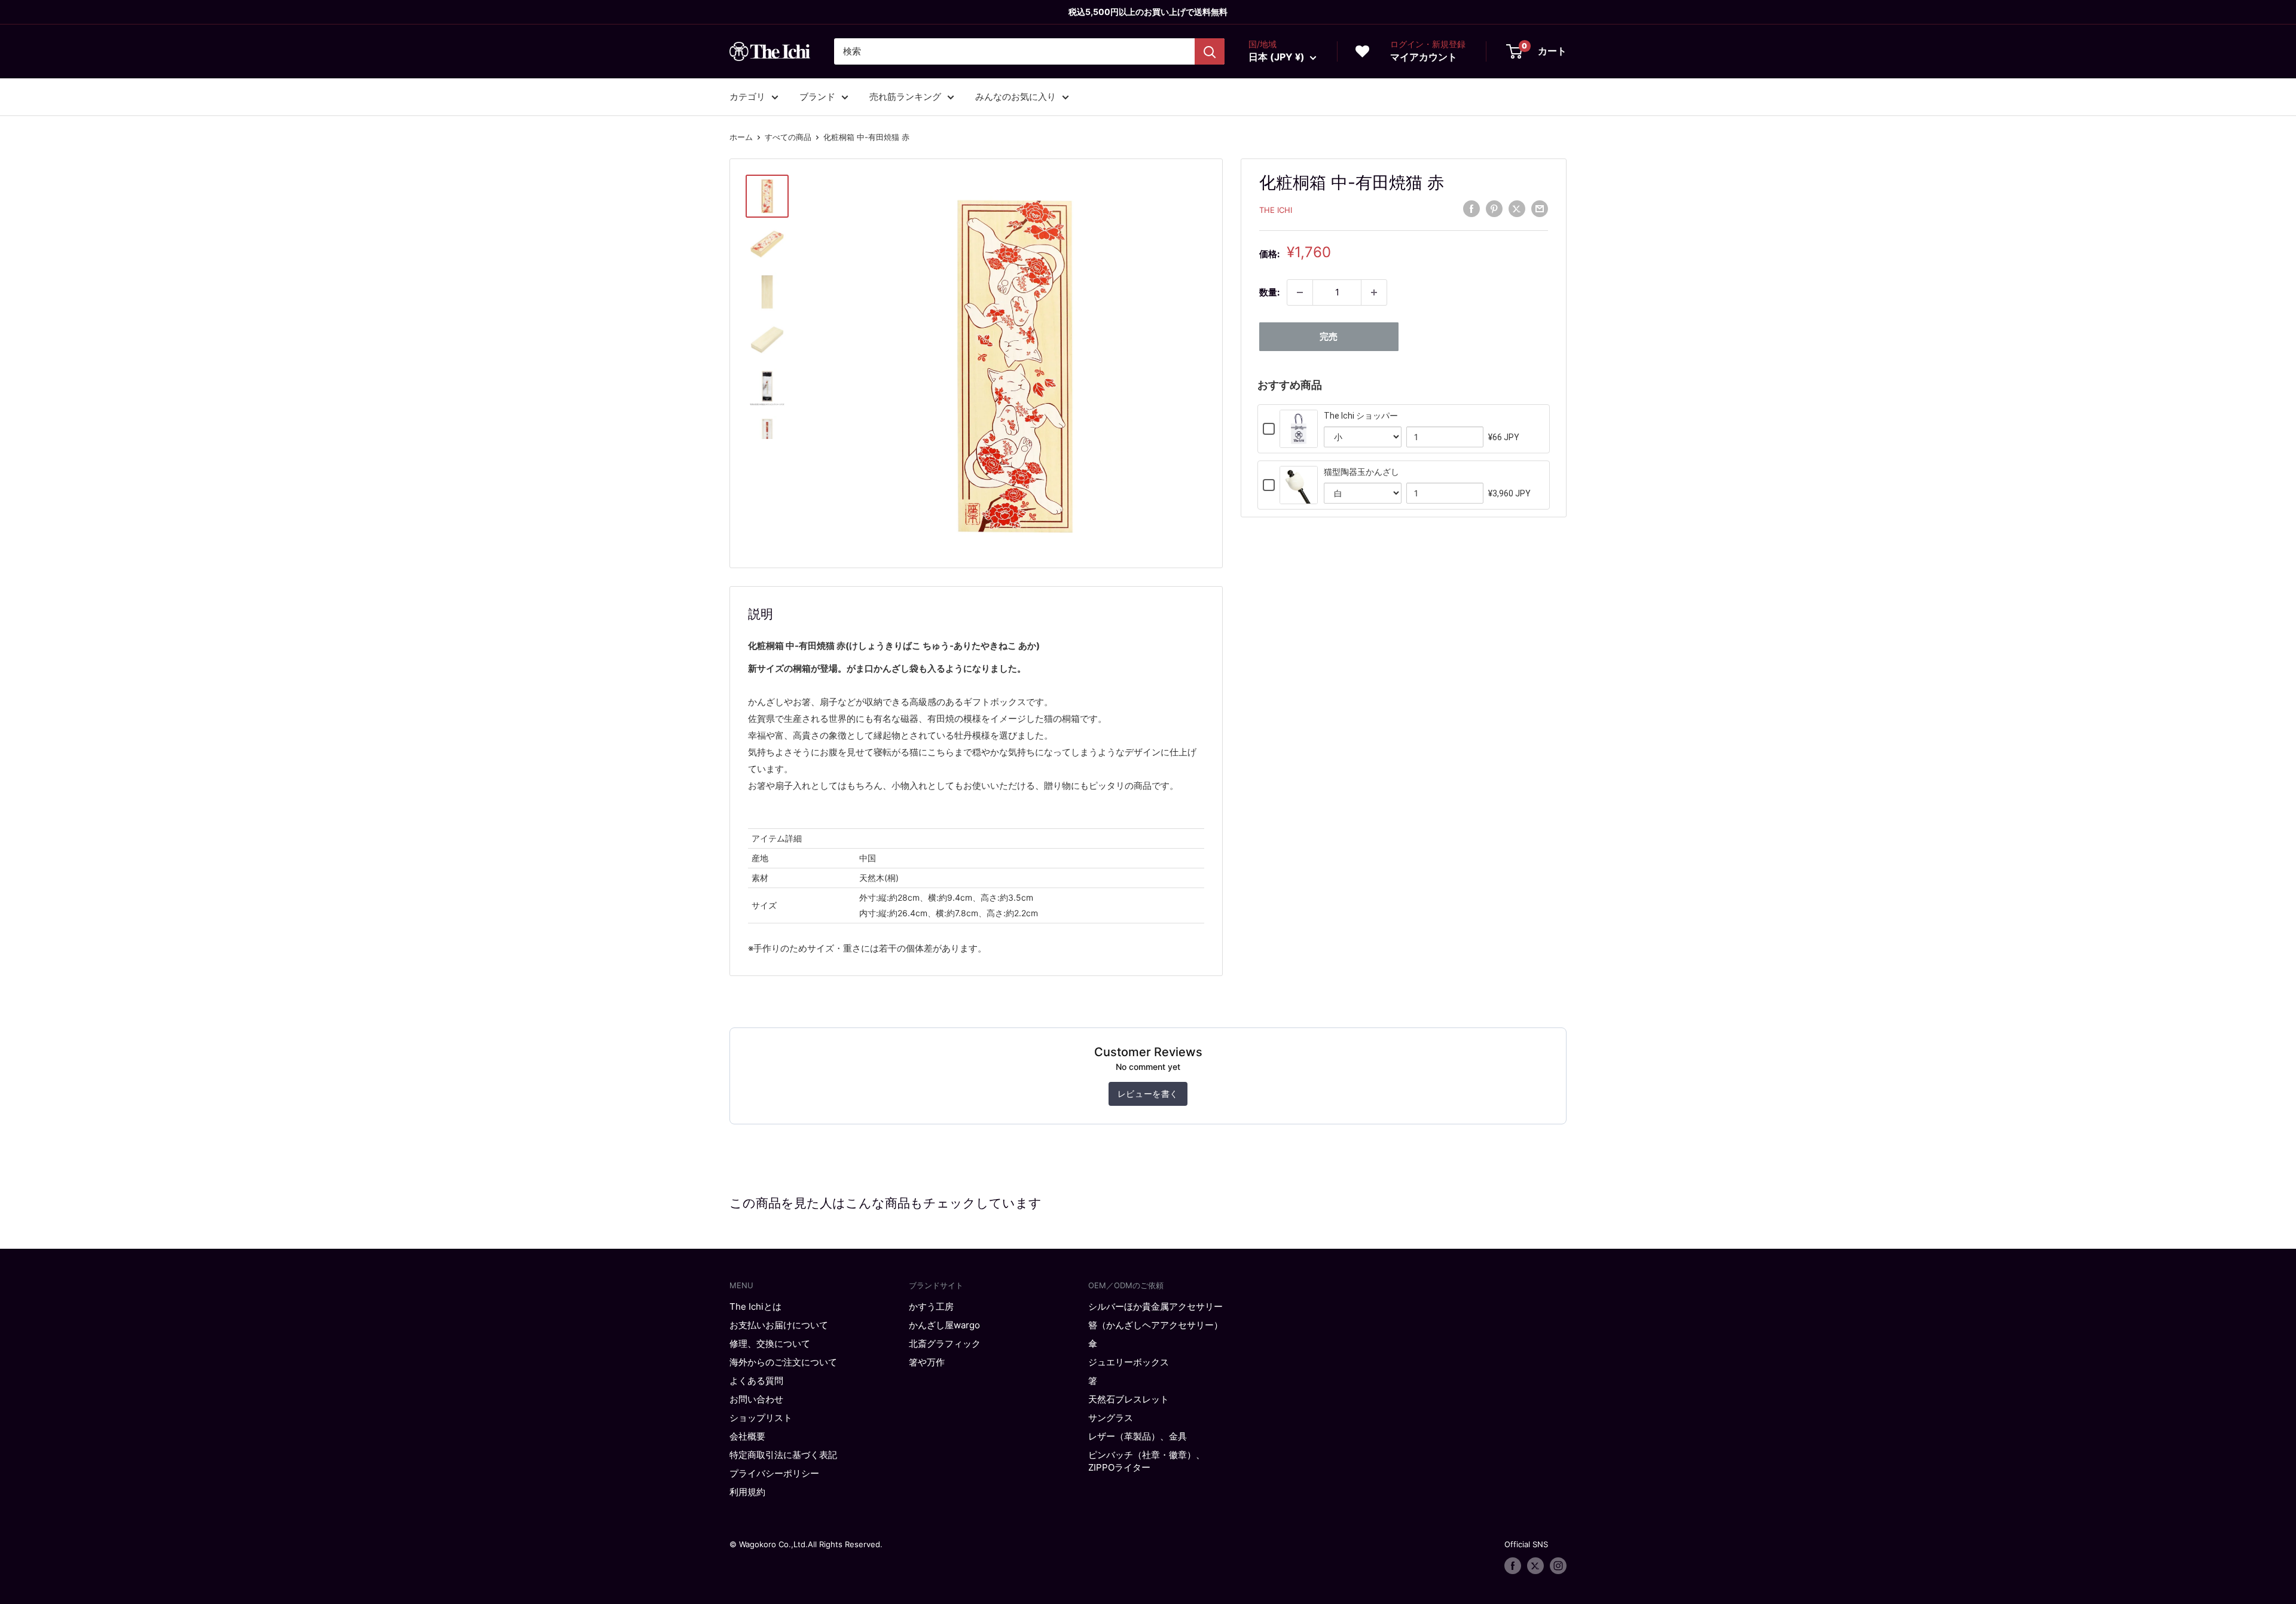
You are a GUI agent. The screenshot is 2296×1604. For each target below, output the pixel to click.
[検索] (1210, 51)
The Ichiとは (755, 1306)
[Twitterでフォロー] (1535, 1566)
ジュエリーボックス (1129, 1362)
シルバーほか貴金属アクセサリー (1155, 1306)
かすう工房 (931, 1306)
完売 (1329, 336)
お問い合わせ (756, 1399)
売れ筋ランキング (905, 97)
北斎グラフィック (945, 1344)
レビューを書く (1148, 1094)
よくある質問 (756, 1381)
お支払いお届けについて (779, 1325)
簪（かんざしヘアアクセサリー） (1155, 1325)
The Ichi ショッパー (1361, 416)
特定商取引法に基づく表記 (783, 1455)
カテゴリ (747, 97)
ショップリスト (761, 1418)
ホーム (741, 137)
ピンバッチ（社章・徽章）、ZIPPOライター (1147, 1461)
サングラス (1111, 1418)
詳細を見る (1299, 440)
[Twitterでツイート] (1517, 208)
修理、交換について (770, 1344)
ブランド (817, 97)
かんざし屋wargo (944, 1325)
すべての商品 (788, 137)
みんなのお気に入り (1016, 97)
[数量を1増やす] (1374, 292)
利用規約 (747, 1492)
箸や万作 (927, 1362)
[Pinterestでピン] (1494, 208)
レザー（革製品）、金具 (1138, 1436)
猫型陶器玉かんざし (1361, 472)
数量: (1269, 292)
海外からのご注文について (783, 1362)
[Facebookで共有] (1471, 208)
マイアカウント (1424, 57)
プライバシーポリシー (774, 1473)
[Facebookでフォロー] (1513, 1566)
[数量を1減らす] (1300, 292)
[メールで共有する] (1540, 208)
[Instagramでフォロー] (1558, 1566)
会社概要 (747, 1436)
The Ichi (1276, 210)
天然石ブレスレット (1129, 1399)
